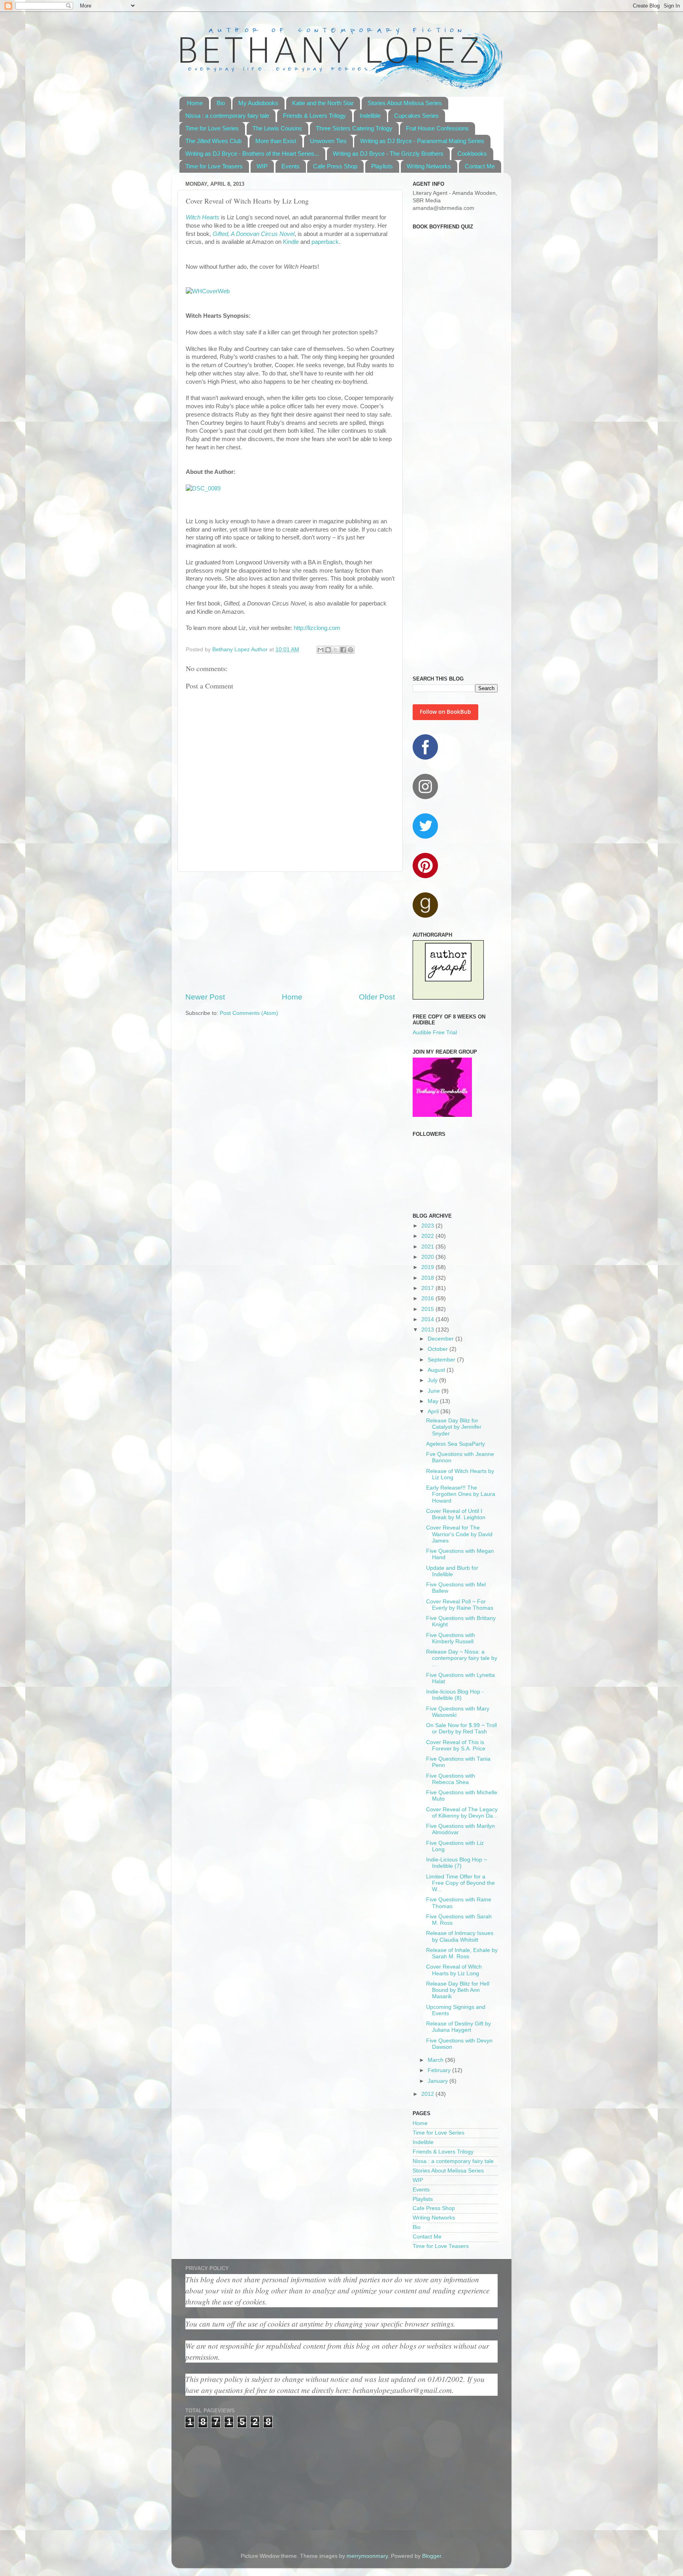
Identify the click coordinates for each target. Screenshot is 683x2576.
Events (291, 166)
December (441, 1339)
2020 (428, 1257)
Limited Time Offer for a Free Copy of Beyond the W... (460, 1883)
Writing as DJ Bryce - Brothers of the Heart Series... (252, 154)
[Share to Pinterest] (351, 650)
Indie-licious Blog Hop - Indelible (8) (455, 1695)
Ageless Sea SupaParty (456, 1444)
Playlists (382, 166)
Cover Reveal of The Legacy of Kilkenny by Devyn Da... (462, 1813)
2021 (428, 1247)
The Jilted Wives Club (213, 141)
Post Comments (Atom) (249, 1013)
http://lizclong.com (317, 628)
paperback (325, 242)
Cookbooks (472, 154)
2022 (428, 1236)
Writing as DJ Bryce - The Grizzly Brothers (388, 154)
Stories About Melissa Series (405, 103)
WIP (262, 166)
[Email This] (321, 650)
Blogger (432, 2556)
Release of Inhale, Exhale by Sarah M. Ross (462, 1953)
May (434, 1401)
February (440, 2070)
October (439, 1349)
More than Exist (276, 141)
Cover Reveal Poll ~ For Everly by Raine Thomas (460, 1605)
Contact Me (480, 166)
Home (195, 103)
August (437, 1370)
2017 (428, 1288)
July (433, 1380)
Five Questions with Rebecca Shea (451, 1779)
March (436, 2060)
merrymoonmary (367, 2556)
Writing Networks (429, 166)
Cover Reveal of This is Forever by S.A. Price (456, 1745)
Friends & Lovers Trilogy (314, 116)
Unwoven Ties (328, 141)
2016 (428, 1298)
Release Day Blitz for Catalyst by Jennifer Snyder (454, 1427)
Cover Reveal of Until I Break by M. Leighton (456, 1514)
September (442, 1360)
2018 (428, 1278)
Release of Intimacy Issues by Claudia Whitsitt (460, 1936)
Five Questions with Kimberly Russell (451, 1638)
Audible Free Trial (435, 1032)
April (434, 1412)
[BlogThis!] (328, 650)
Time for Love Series (212, 128)
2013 (428, 1330)
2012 (428, 2094)
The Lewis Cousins (277, 128)
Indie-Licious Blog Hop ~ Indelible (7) (457, 1863)
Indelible (370, 116)
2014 (428, 1319)
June (435, 1391)
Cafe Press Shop (335, 166)
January (439, 2081)
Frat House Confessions (437, 128)
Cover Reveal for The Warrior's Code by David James (459, 1534)
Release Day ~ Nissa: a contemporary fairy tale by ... (462, 1658)
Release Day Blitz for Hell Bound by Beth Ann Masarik (458, 1990)
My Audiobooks (258, 103)
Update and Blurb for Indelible (452, 1571)
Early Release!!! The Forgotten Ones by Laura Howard (461, 1494)
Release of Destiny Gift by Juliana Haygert (458, 2027)
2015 (428, 1309)
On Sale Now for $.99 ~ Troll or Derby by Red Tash (461, 1728)
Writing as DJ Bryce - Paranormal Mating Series (422, 141)
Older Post (377, 997)
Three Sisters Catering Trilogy (354, 128)
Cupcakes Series (416, 116)
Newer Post (205, 997)
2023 (428, 1226)
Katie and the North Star (323, 103)
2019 (428, 1267)
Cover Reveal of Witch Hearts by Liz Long (454, 1970)
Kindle (291, 242)
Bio (221, 103)
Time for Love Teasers (214, 166)
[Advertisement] (290, 932)
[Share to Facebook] (343, 650)
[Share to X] (336, 650)
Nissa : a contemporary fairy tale (227, 116)
